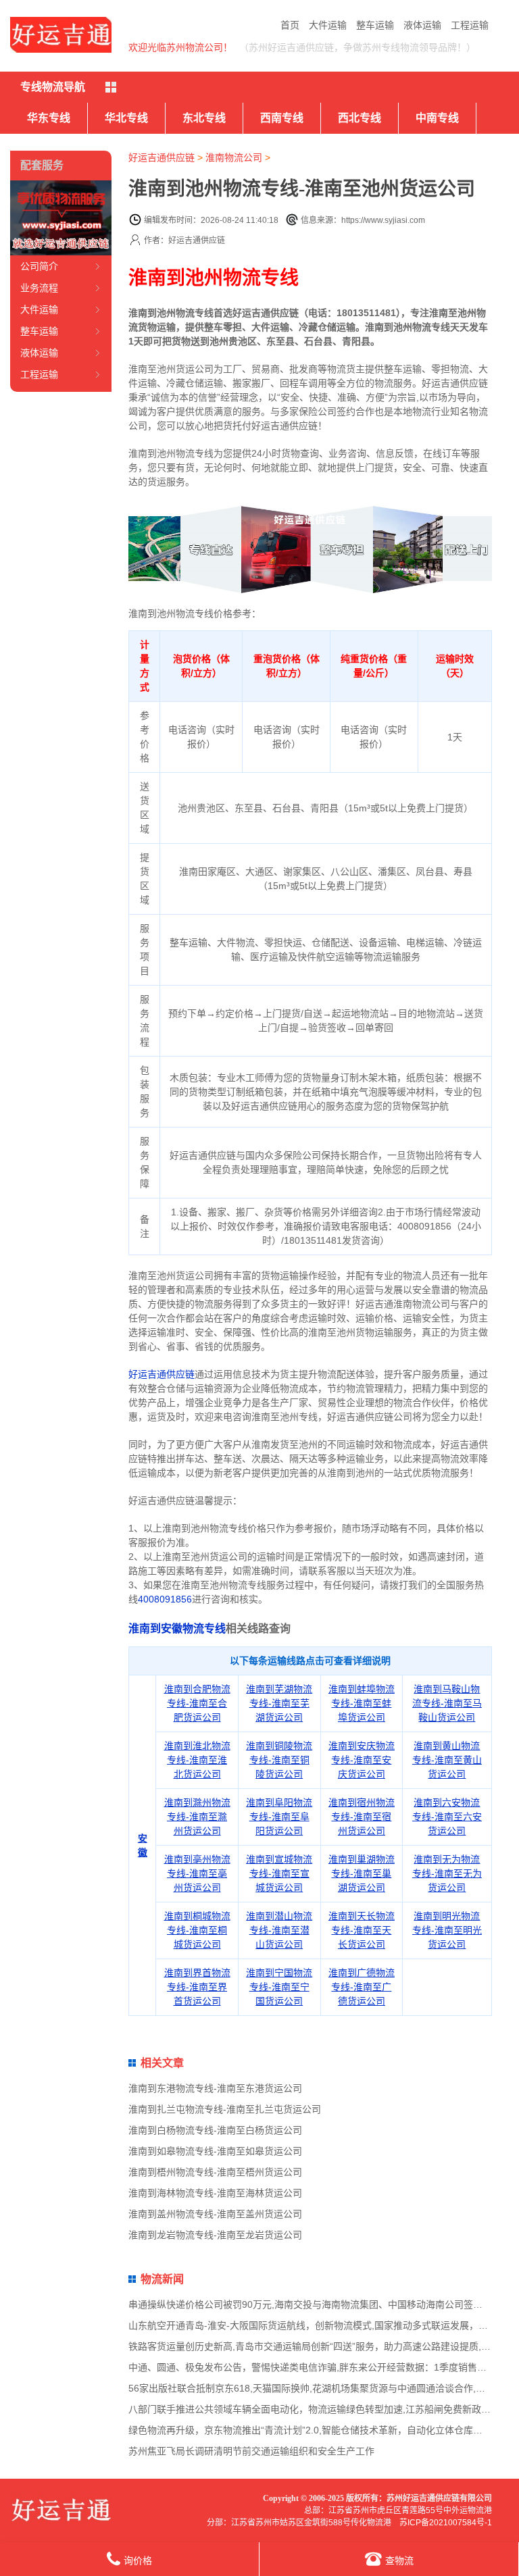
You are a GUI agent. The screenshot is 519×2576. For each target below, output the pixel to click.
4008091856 (165, 1599)
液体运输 (422, 25)
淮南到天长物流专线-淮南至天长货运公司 (362, 1930)
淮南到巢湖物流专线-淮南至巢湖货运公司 (362, 1873)
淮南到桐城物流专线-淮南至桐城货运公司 (197, 1930)
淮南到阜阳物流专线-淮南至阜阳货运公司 (279, 1817)
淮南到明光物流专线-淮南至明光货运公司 (447, 1930)
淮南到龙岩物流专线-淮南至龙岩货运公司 (215, 2235)
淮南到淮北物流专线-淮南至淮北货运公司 (197, 1760)
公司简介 (39, 266)
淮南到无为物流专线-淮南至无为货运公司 (447, 1873)
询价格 (138, 2560)
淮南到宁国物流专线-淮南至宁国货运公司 (279, 1987)
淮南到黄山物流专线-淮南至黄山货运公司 (447, 1760)
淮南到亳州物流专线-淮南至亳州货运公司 (197, 1873)
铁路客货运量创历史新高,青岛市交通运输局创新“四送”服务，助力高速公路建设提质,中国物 (319, 2346)
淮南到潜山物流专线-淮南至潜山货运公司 (279, 1930)
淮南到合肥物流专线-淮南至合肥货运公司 (197, 1703)
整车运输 (375, 25)
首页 (290, 25)
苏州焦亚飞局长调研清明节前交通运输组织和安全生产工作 (251, 2451)
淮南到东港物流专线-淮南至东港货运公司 (215, 2088)
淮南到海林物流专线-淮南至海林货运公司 (215, 2193)
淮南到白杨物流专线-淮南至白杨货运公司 (215, 2130)
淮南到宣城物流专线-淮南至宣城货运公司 (279, 1873)
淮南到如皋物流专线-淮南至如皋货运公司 (215, 2151)
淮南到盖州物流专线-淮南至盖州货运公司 (215, 2214)
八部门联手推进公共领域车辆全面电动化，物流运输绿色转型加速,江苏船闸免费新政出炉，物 (324, 2409)
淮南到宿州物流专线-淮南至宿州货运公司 (362, 1817)
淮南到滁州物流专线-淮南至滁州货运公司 (197, 1817)
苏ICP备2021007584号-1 (446, 2523)
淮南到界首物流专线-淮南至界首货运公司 (197, 1987)
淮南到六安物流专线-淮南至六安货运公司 (447, 1817)
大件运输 (328, 25)
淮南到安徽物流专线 (177, 1628)
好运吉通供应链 (162, 157)
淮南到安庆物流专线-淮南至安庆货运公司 (362, 1760)
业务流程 (39, 288)
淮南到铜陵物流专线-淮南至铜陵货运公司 (279, 1760)
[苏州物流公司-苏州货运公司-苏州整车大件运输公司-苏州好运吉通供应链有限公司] (61, 35)
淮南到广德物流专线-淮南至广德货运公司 (362, 1987)
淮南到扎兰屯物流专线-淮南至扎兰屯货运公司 (225, 2109)
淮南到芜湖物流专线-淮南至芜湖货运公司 (279, 1703)
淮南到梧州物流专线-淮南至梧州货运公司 (215, 2172)
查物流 (399, 2560)
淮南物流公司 (234, 157)
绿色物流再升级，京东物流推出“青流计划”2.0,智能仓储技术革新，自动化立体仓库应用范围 (320, 2430)
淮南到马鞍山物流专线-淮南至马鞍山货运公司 (447, 1703)
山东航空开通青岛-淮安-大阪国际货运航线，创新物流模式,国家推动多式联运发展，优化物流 (322, 2325)
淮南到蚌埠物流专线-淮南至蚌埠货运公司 (362, 1703)
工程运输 (470, 25)
